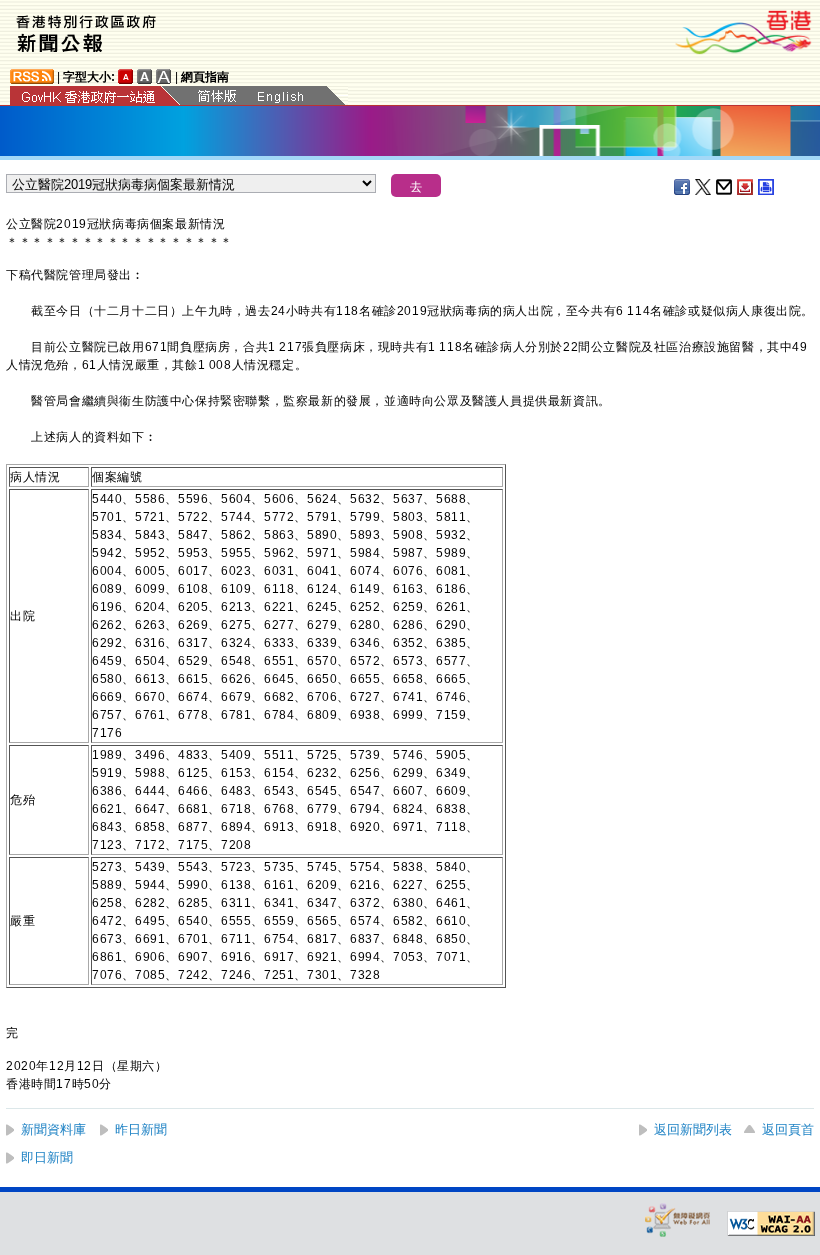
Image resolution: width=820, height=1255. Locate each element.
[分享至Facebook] (683, 187)
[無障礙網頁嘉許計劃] (678, 1219)
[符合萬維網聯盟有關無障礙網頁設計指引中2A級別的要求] (771, 1224)
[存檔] (746, 187)
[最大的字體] (164, 76)
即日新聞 (47, 1157)
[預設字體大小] (126, 76)
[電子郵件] (725, 187)
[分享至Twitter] (704, 187)
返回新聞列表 (693, 1129)
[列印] (767, 187)
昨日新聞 (141, 1129)
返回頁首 (788, 1129)
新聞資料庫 (53, 1129)
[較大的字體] (145, 76)
